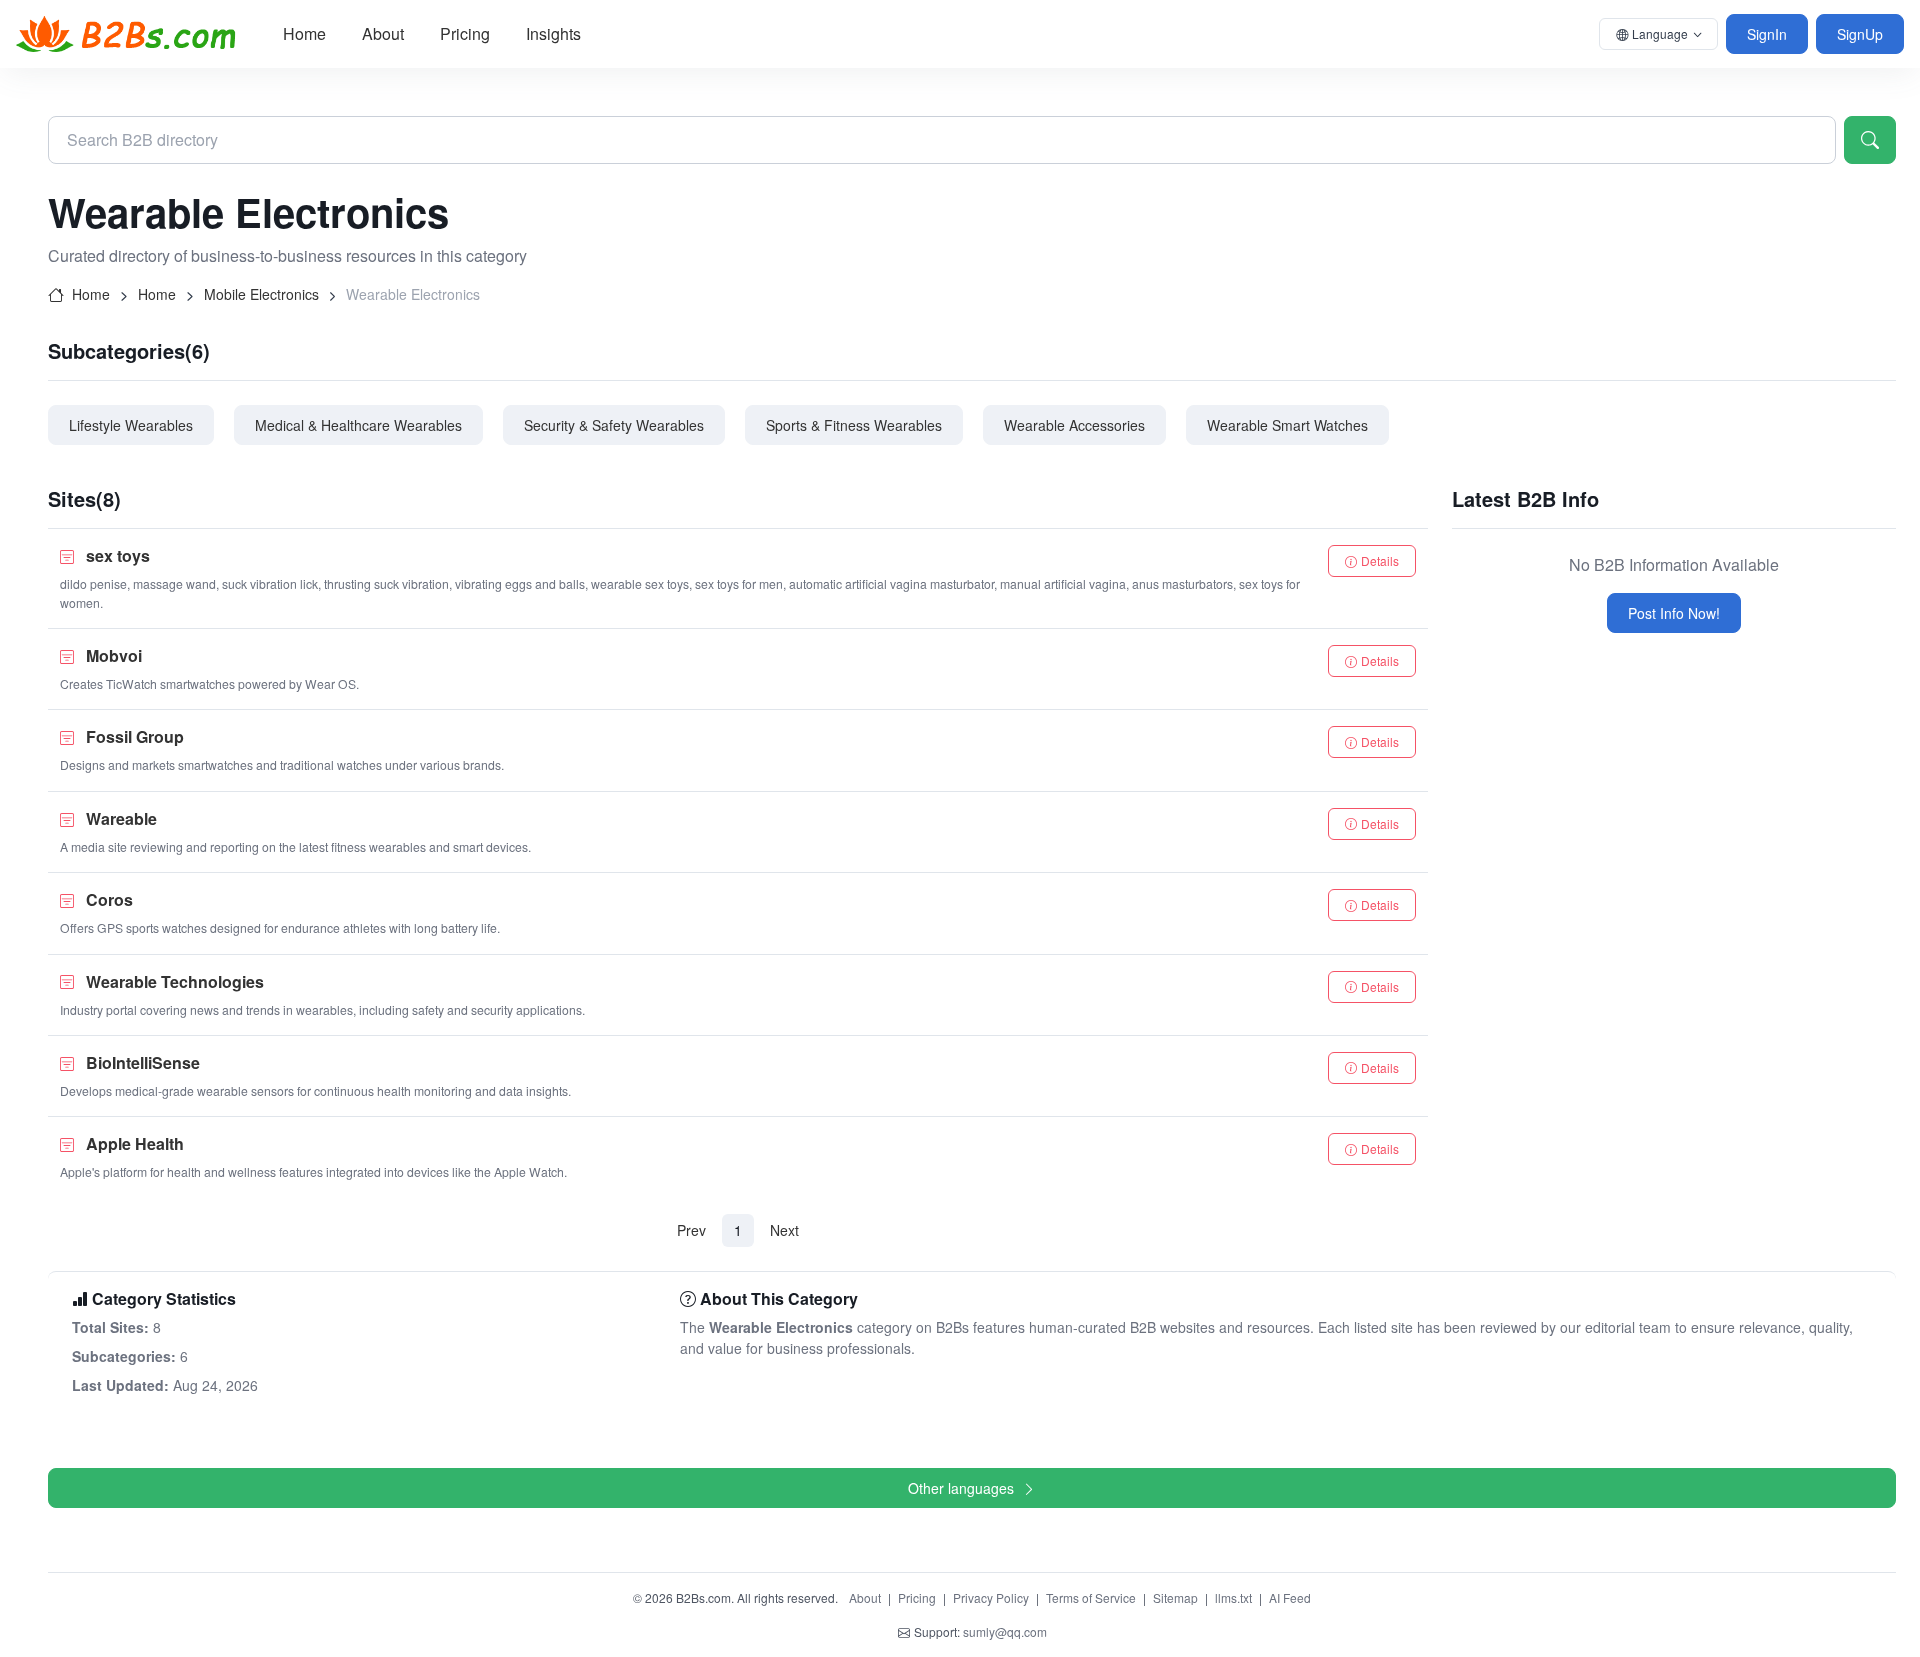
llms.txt (1233, 1597)
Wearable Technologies (175, 981)
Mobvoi (114, 655)
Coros (109, 899)
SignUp (1860, 34)
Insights (553, 33)
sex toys (118, 555)
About (383, 33)
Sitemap (1175, 1597)
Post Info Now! (1674, 613)
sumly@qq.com (1005, 1631)
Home (304, 33)
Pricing (465, 33)
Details (1380, 560)
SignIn (1767, 34)
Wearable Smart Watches (1287, 425)
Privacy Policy (991, 1597)
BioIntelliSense (143, 1062)
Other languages (961, 1488)
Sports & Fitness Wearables (854, 425)
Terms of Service (1091, 1597)
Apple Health (135, 1143)
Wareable (121, 818)
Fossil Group (135, 736)
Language (1660, 33)
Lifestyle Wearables (131, 425)
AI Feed (1290, 1597)
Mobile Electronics (261, 294)
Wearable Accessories (1074, 425)
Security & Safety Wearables (614, 425)
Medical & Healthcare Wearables (358, 425)
